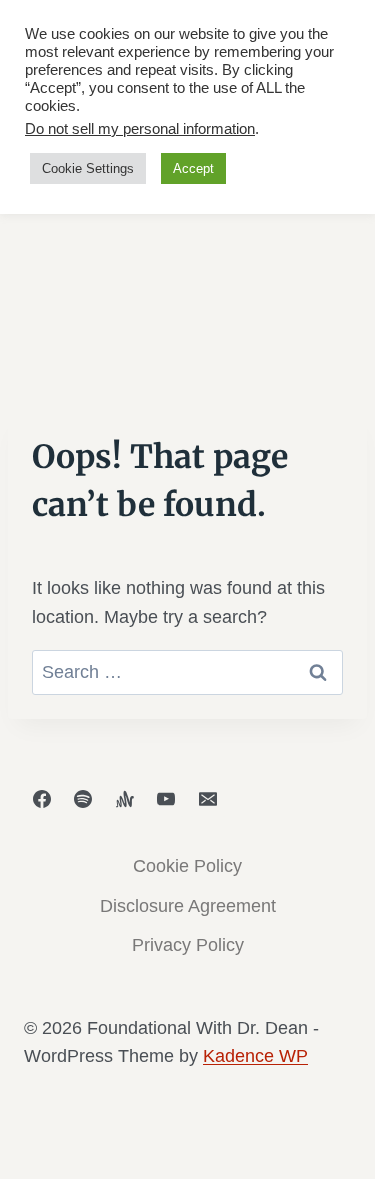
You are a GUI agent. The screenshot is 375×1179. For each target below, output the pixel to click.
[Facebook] (42, 799)
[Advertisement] (187, 222)
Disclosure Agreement (188, 906)
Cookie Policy (187, 866)
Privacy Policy (188, 945)
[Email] (208, 799)
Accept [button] (193, 168)
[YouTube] (166, 799)
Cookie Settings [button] (88, 168)
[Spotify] (83, 799)
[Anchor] (125, 799)
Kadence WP (255, 1056)
